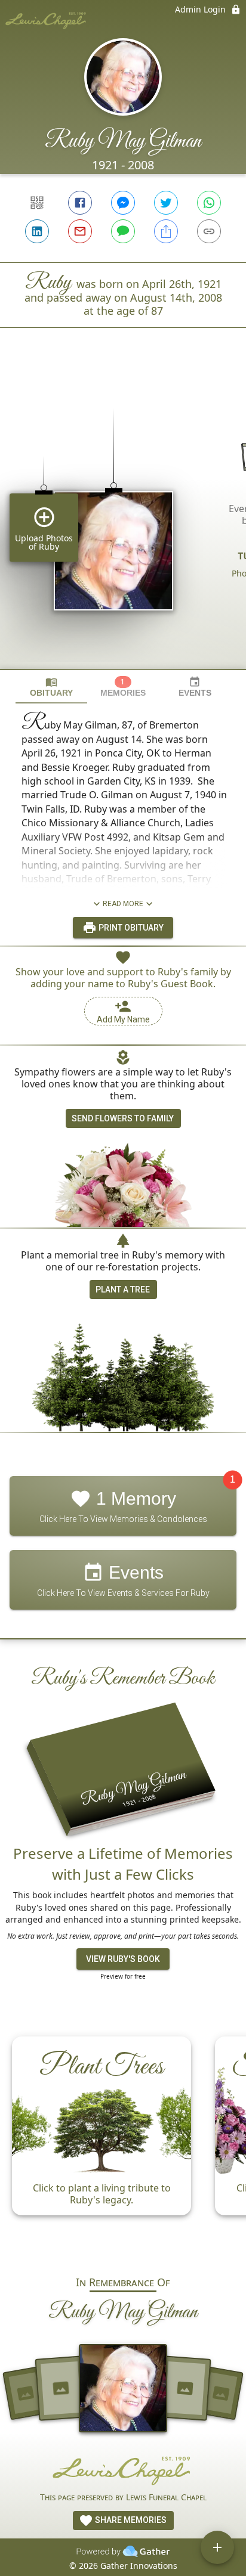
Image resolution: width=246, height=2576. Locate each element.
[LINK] (209, 231)
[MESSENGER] (123, 203)
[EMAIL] (80, 231)
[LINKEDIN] (37, 231)
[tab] (51, 687)
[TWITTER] (166, 203)
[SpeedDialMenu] (217, 2547)
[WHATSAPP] (209, 203)
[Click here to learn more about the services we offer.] (123, 2470)
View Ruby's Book (123, 1959)
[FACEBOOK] (80, 203)
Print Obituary (130, 928)
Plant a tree (123, 1289)
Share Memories (130, 2520)
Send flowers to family (123, 1118)
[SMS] (123, 231)
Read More (123, 904)
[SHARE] (166, 231)
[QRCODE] (37, 203)
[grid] (123, 519)
